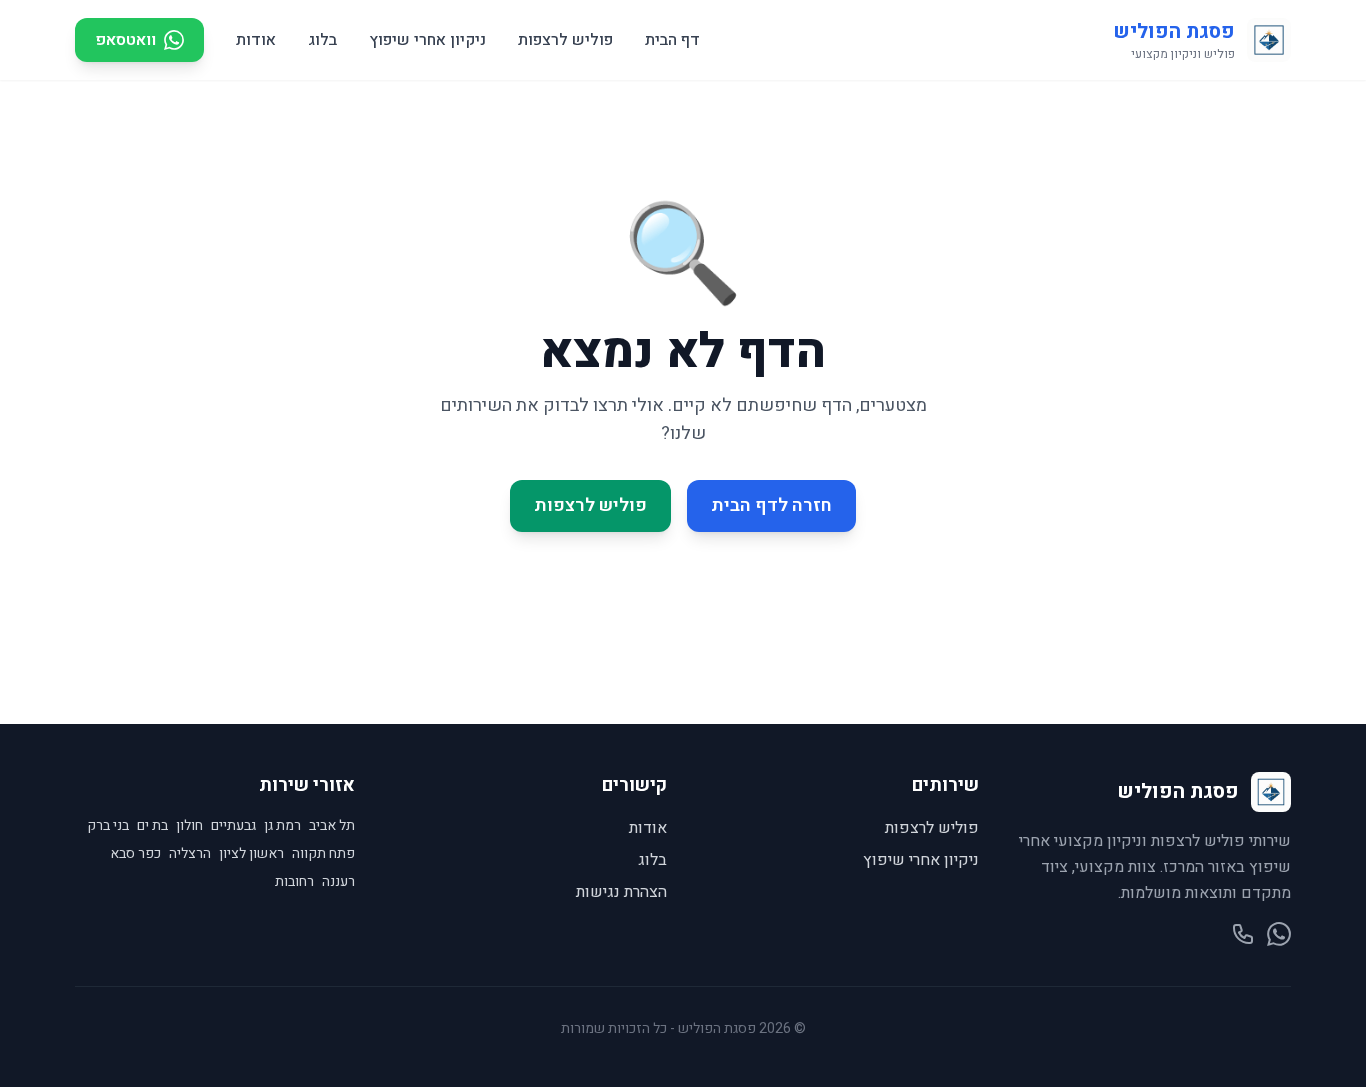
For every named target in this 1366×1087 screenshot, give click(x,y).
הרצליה (190, 854)
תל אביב (332, 826)
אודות (256, 40)
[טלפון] (1243, 934)
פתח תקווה (323, 854)
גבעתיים (233, 826)
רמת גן (282, 826)
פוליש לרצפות (565, 40)
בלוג (322, 40)
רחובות (294, 882)
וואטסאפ (125, 40)
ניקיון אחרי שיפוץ (427, 40)
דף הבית (672, 40)
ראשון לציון (251, 854)
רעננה (338, 882)
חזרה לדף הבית (771, 505)
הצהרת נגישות (621, 892)
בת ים (152, 826)
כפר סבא (135, 854)
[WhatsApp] (1279, 934)
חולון (189, 826)
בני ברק (108, 826)
